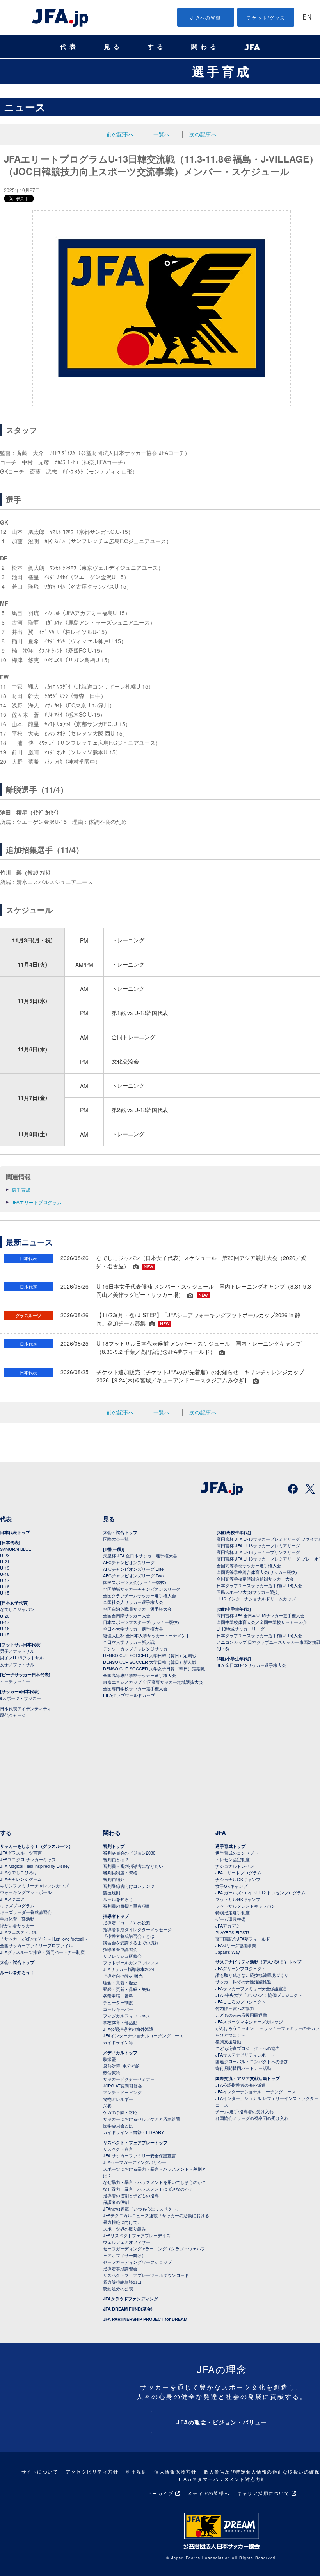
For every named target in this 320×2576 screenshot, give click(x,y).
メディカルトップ (120, 2052)
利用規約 (136, 2471)
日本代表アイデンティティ (26, 1708)
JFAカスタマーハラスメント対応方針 (222, 2479)
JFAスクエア (12, 1899)
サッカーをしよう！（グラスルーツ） (36, 1846)
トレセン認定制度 (233, 1859)
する (157, 47)
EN (307, 18)
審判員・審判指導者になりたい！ (135, 1866)
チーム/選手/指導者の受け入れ (244, 2111)
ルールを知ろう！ (17, 1972)
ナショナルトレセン (235, 1866)
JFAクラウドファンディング (131, 2299)
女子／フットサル (17, 1664)
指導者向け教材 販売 (123, 1976)
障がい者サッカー (17, 1925)
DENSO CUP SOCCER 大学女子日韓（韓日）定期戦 (154, 1668)
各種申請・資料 (118, 1996)
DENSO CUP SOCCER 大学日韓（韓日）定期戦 (150, 1655)
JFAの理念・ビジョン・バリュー (222, 2422)
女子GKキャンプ (231, 1886)
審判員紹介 (114, 1879)
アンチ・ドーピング (122, 2092)
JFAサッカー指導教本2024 (129, 1969)
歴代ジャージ (13, 1715)
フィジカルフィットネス (127, 2016)
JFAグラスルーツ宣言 (21, 1853)
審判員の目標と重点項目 (127, 1906)
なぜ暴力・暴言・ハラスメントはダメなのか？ (148, 2189)
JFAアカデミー (230, 1926)
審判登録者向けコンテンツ (129, 1886)
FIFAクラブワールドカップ (129, 1695)
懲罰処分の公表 (118, 2288)
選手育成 (222, 71)
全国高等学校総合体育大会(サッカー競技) (257, 1572)
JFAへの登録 (206, 17)
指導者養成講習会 (120, 1949)
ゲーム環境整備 (230, 1919)
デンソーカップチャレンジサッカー (137, 1649)
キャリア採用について (263, 2493)
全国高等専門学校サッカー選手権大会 (140, 1675)
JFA (221, 1833)
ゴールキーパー (118, 2009)
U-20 (5, 1616)
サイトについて (40, 2471)
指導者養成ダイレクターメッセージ (137, 1929)
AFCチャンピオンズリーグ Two (133, 1575)
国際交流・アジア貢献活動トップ (248, 2078)
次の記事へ (203, 134)
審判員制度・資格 (120, 1872)
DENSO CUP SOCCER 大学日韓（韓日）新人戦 (150, 1662)
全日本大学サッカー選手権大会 (133, 1629)
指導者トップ (116, 1916)
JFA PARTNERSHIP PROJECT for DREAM (145, 2319)
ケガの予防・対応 (120, 2112)
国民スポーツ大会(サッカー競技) (135, 1582)
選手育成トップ (230, 1846)
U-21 (5, 1561)
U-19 (5, 1568)
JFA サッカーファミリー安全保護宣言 (140, 2155)
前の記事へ (120, 134)
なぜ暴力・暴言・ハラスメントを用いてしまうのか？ (155, 2182)
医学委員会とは (118, 2125)
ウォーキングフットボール (26, 1892)
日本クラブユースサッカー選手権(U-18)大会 (259, 1585)
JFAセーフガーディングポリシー (135, 2162)
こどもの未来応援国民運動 (241, 2015)
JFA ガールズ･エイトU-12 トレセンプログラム (260, 1892)
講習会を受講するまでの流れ (131, 1942)
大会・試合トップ (120, 1532)
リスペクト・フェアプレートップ (135, 2142)
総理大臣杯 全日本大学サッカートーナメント (147, 1635)
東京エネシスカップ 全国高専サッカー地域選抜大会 (153, 1682)
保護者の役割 (116, 2202)
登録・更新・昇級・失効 (127, 1989)
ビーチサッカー (15, 1681)
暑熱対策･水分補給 (121, 2066)
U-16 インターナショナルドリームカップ (256, 1599)
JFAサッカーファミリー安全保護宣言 (251, 1988)
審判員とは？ (116, 1859)
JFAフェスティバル (19, 1932)
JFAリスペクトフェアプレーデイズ (137, 2235)
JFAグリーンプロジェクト (241, 1968)
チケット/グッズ (266, 17)
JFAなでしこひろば (19, 1872)
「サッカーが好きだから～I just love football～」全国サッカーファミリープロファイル (46, 1942)
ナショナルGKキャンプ (238, 1879)
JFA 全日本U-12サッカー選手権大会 (251, 1665)
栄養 (107, 2105)
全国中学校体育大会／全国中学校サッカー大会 (262, 1622)
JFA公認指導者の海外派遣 (128, 2029)
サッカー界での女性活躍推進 (243, 1982)
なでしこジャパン (17, 1609)
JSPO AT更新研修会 (123, 2086)
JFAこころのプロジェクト (241, 2001)
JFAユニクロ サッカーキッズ (28, 1859)
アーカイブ (160, 2493)
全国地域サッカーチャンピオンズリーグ (142, 1589)
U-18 (5, 1574)
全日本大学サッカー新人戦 (129, 1642)
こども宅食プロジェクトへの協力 (248, 2048)
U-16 (5, 1586)
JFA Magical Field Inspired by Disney (35, 1866)
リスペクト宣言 (118, 2149)
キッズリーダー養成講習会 (26, 1912)
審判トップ (114, 1846)
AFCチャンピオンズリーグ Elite (133, 1569)
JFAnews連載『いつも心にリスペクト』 (142, 2209)
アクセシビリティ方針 (92, 2471)
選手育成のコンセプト (237, 1853)
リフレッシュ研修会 (122, 1956)
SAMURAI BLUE (16, 1549)
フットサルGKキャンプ (238, 1899)
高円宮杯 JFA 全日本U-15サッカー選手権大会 (260, 1615)
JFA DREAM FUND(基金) (128, 2309)
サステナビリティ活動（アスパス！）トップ (258, 1962)
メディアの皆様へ (208, 2493)
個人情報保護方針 (175, 2471)
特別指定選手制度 (233, 1912)
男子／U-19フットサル (22, 1658)
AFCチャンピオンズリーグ (129, 1562)
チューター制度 (118, 2002)
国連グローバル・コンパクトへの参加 (252, 2061)
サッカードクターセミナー (129, 2079)
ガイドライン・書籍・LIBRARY (133, 2132)
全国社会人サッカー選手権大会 (133, 1602)
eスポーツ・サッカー (20, 1698)
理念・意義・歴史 (120, 1982)
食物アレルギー (118, 2099)
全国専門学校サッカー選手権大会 (135, 1688)
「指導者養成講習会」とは (129, 1936)
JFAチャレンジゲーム (21, 1879)
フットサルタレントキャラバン (245, 1906)
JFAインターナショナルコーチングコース (143, 2035)
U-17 (5, 1580)
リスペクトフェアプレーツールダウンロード (146, 2275)
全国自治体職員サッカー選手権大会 (137, 1609)
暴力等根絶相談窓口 (122, 2282)
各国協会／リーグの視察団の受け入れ (252, 2118)
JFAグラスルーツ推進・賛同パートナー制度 (42, 1952)
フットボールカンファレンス (131, 1962)
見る (113, 47)
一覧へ (162, 134)
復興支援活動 (228, 2041)
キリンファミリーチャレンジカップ (34, 1885)
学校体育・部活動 (17, 1919)
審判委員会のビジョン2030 (129, 1853)
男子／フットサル (17, 1651)
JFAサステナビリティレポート (245, 2055)
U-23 (5, 1555)
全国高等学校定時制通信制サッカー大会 (255, 1579)
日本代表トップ (15, 1532)
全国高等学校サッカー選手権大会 (249, 1565)
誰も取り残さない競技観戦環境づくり (252, 1975)
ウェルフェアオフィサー (127, 2242)
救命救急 (112, 2072)
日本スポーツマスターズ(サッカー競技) (141, 1622)
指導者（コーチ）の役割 (127, 1923)
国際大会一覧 (116, 1539)
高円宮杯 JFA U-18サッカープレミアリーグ (258, 1545)
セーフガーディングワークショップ (137, 2262)
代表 (69, 47)
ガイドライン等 (118, 2042)
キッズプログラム (17, 1905)
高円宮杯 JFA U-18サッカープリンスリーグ (258, 1552)
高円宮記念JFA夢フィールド (243, 1939)
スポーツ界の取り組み (124, 2229)
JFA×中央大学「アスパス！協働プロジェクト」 (261, 1995)
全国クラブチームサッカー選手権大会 (140, 1595)
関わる (205, 47)
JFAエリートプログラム (37, 1202)
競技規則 (112, 1892)
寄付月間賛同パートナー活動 (243, 2068)
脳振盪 (109, 2059)
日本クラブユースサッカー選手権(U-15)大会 (259, 1635)
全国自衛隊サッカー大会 (127, 1615)
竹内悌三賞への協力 (235, 2008)
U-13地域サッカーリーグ (241, 1629)
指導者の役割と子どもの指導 (131, 2195)
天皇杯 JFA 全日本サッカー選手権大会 (140, 1556)
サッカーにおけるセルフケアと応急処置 (142, 2119)
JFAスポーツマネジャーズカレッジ (249, 2021)
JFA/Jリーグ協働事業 (236, 1945)
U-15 (5, 1593)
